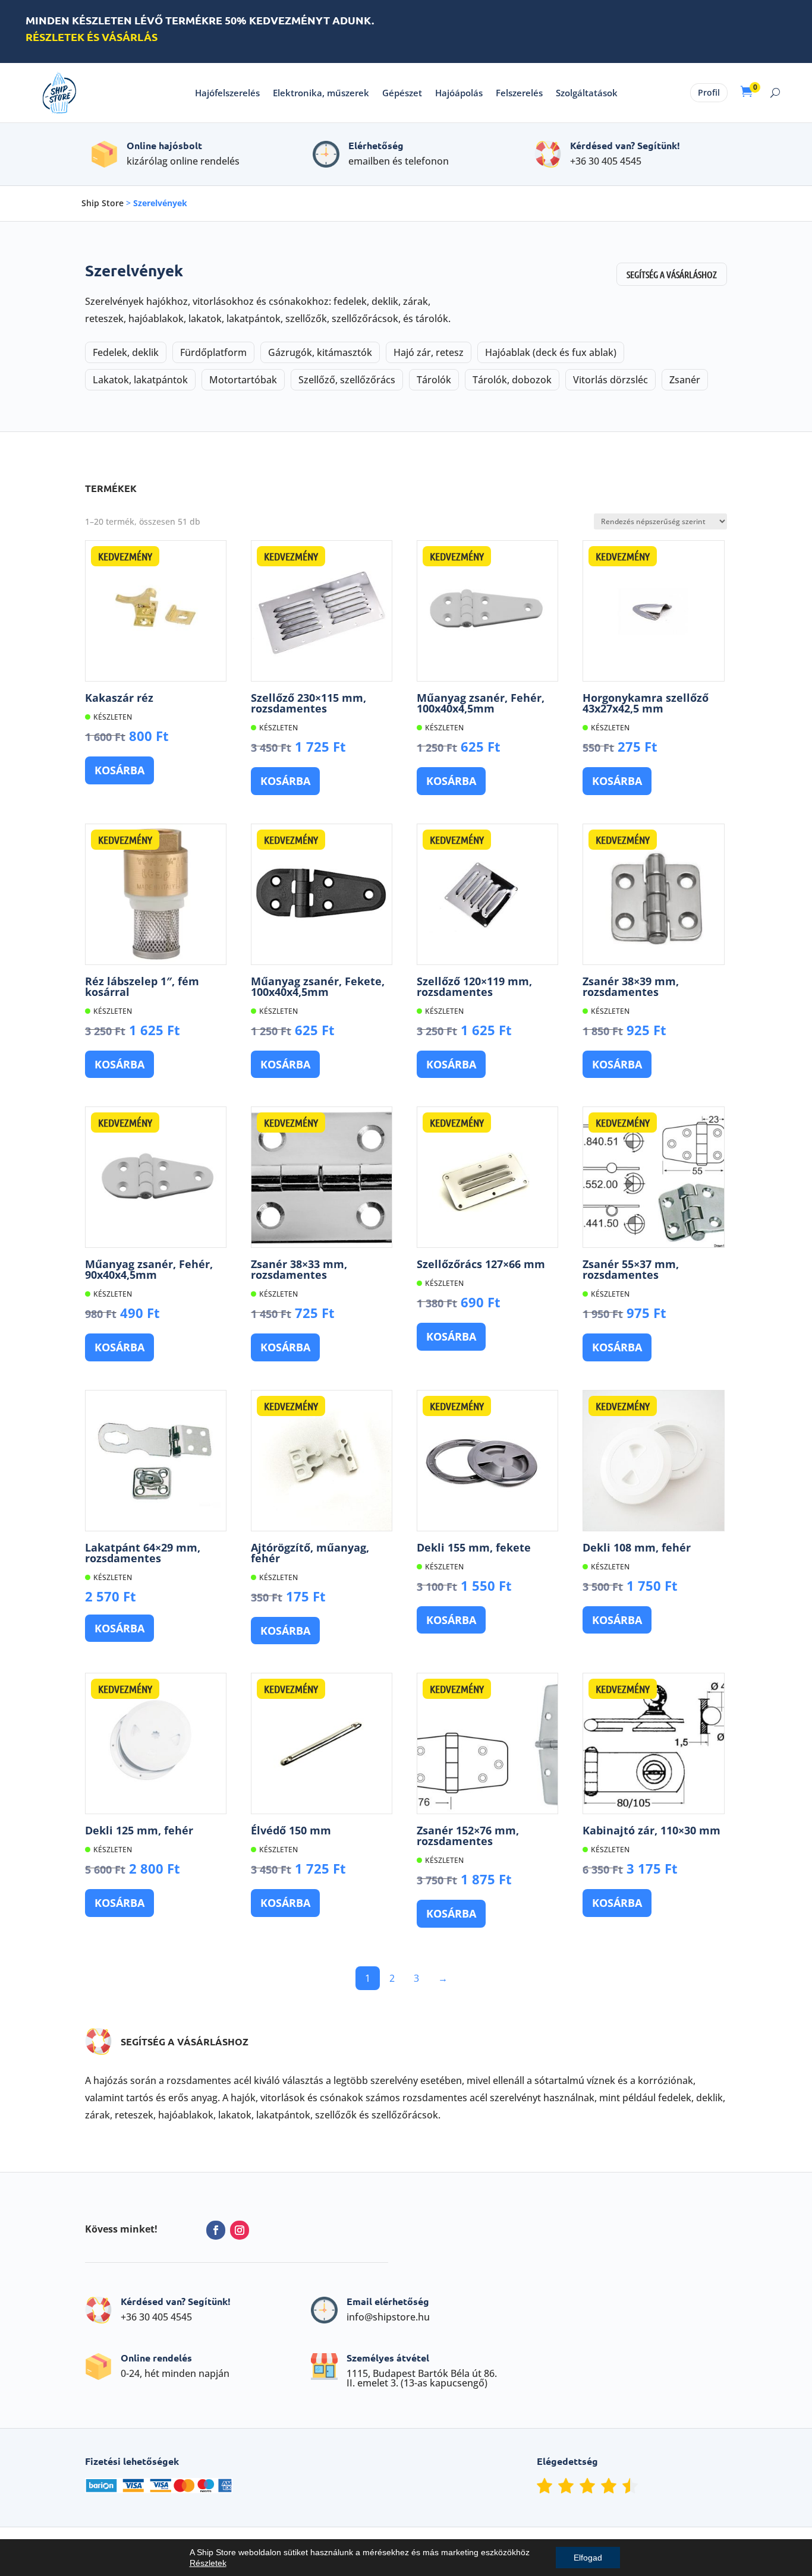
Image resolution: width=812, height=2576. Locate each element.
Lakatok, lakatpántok (140, 380)
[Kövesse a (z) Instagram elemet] (240, 2230)
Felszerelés (519, 93)
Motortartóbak (243, 380)
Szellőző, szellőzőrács (347, 380)
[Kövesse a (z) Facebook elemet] (216, 2230)
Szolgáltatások (587, 93)
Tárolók (434, 380)
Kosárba (119, 770)
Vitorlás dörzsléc (610, 380)
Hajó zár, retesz (429, 352)
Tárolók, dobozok (512, 380)
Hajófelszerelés (227, 93)
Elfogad (588, 2558)
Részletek (208, 2563)
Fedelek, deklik (126, 352)
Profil (709, 92)
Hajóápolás (459, 93)
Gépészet (402, 93)
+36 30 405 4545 (606, 161)
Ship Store (103, 203)
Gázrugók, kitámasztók (320, 352)
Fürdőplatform (213, 352)
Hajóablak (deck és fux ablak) (551, 352)
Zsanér (685, 380)
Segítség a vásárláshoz (672, 274)
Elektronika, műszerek (321, 93)
